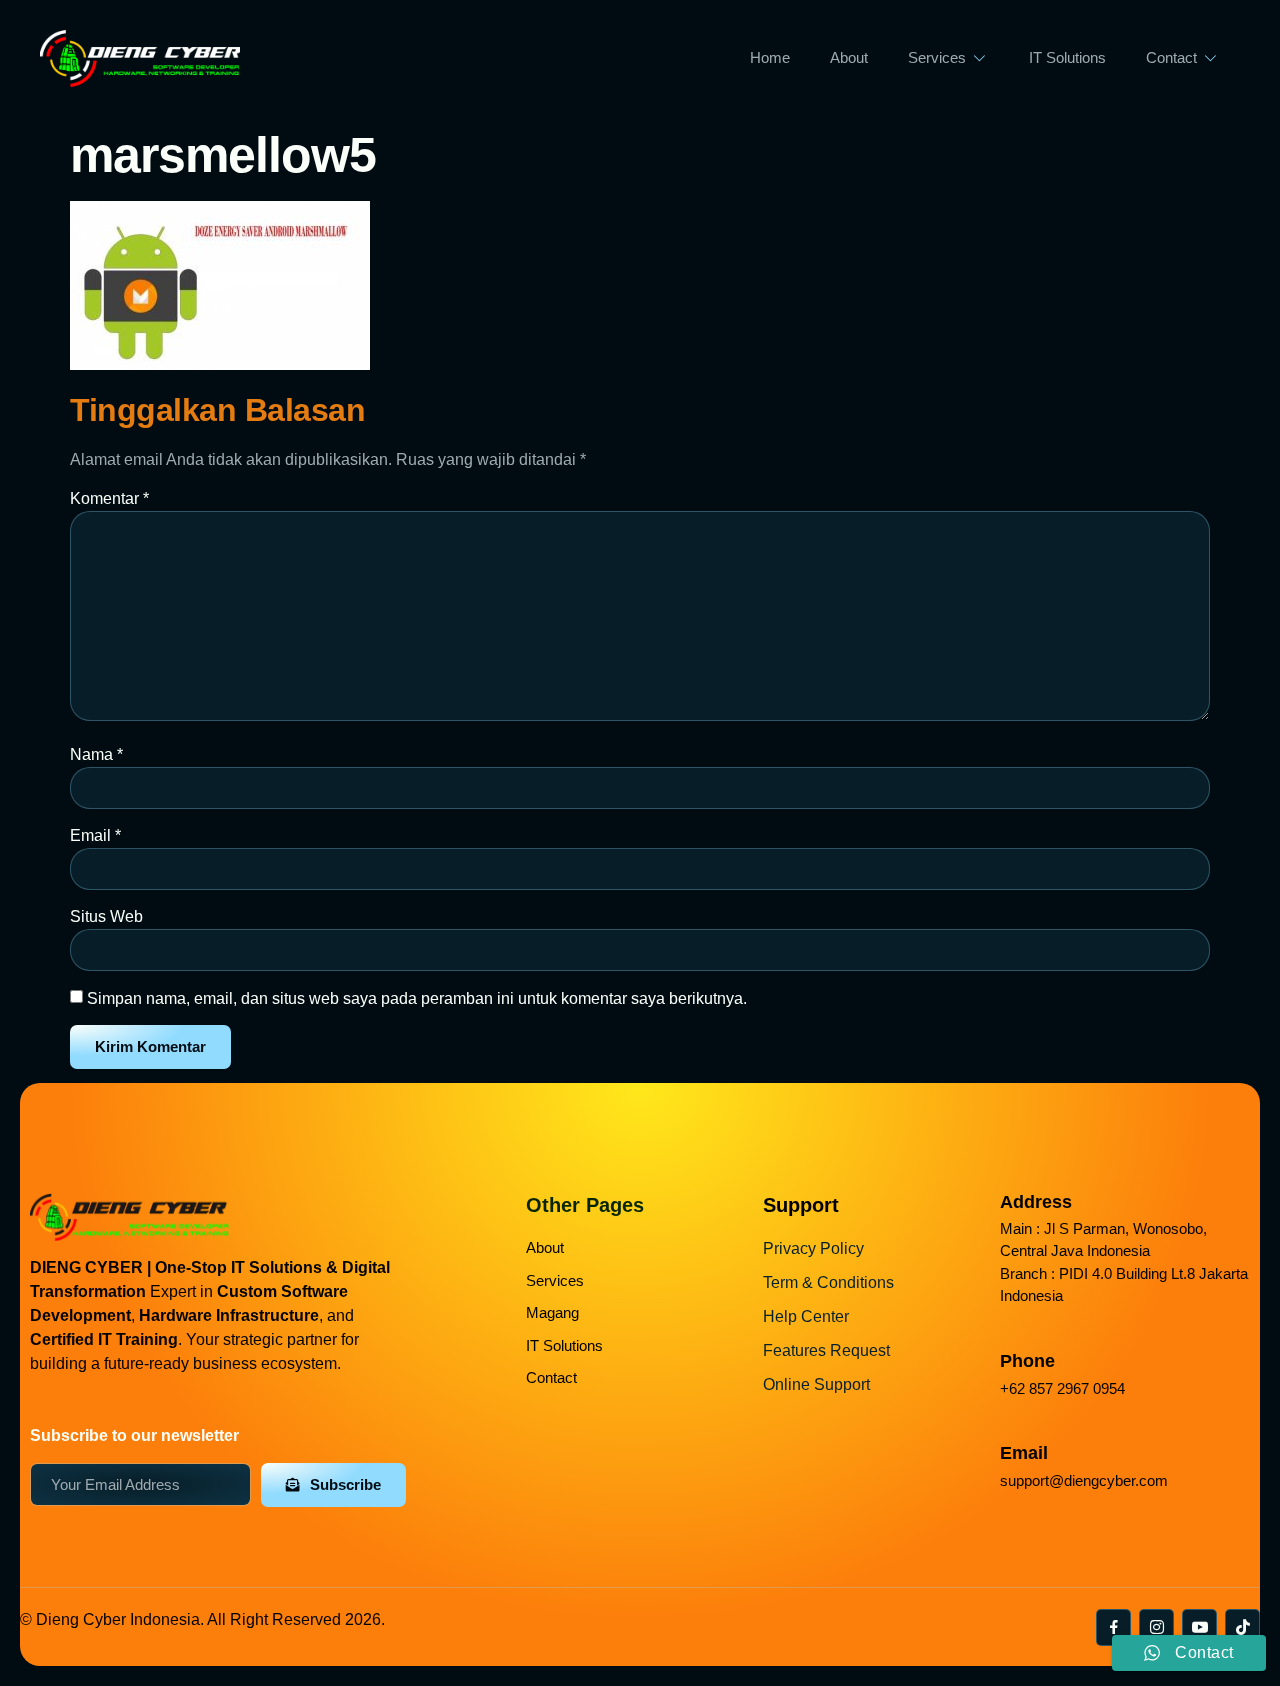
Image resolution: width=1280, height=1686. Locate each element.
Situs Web (106, 916)
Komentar (109, 498)
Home (770, 57)
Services (937, 57)
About (849, 57)
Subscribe (345, 1484)
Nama (96, 754)
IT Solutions (1067, 57)
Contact (1171, 57)
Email (95, 835)
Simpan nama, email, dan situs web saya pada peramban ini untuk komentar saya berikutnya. (417, 998)
